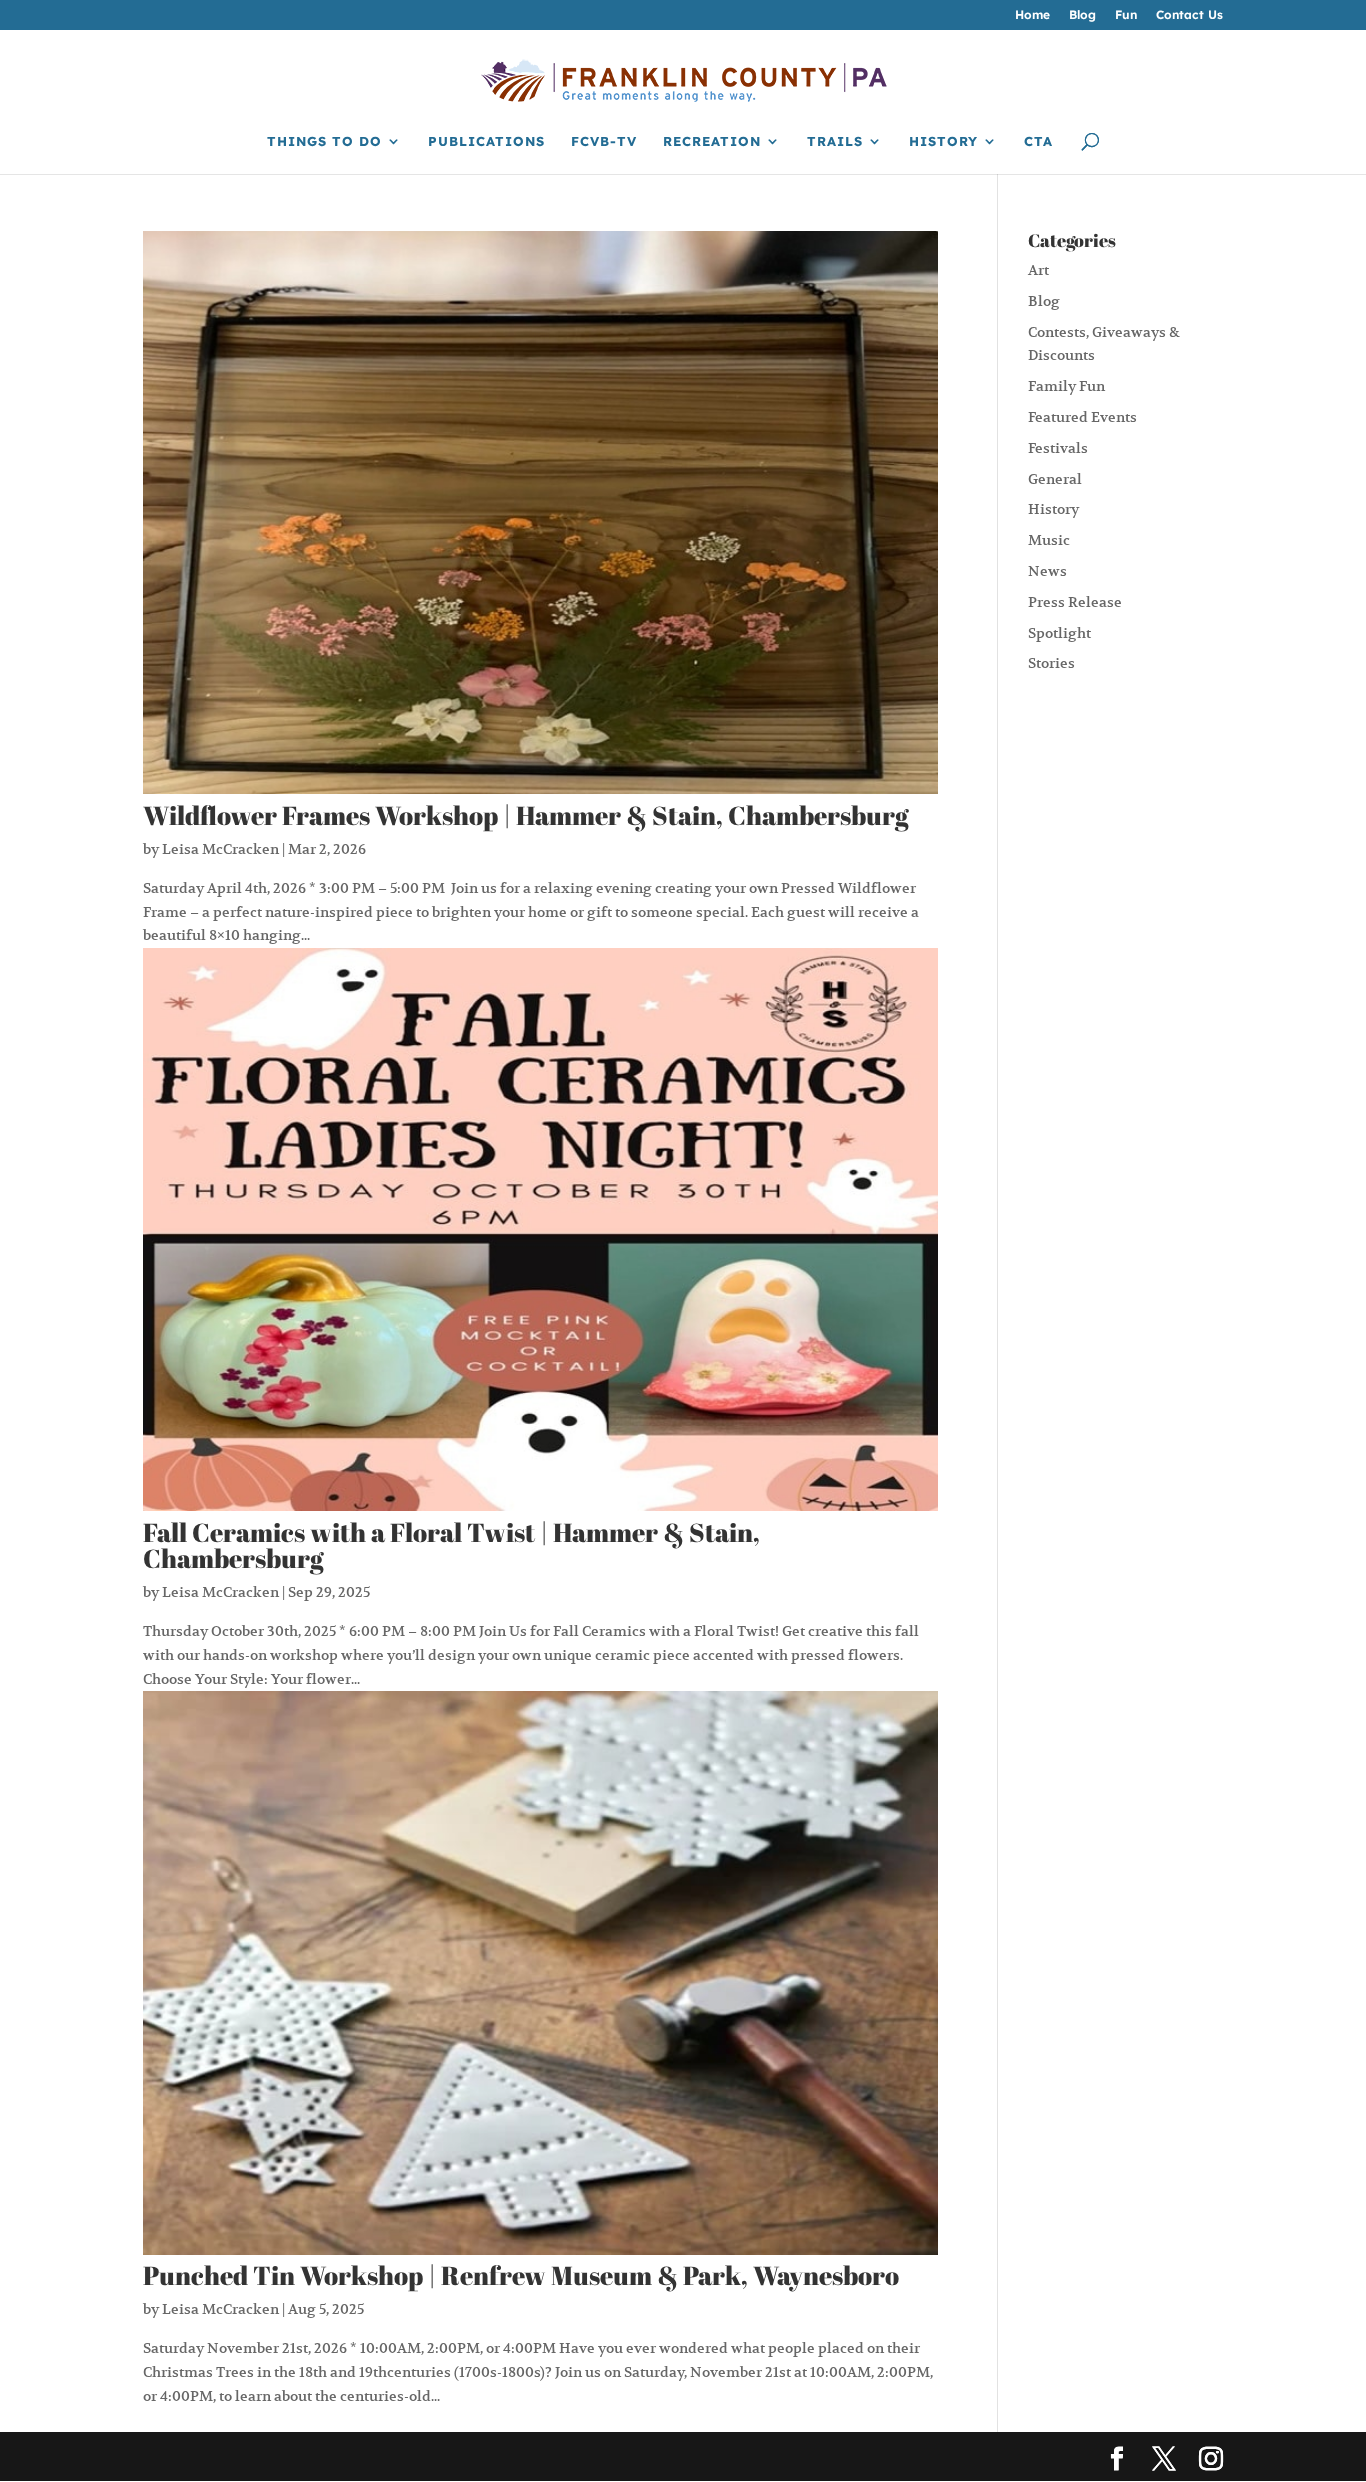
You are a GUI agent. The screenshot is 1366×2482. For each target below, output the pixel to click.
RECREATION (712, 141)
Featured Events (1082, 417)
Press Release (1075, 602)
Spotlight (1059, 633)
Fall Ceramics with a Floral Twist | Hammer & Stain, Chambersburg (451, 1545)
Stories (1051, 663)
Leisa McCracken (220, 849)
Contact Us (1189, 15)
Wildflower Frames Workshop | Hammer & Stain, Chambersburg (526, 815)
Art (1038, 270)
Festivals (1058, 448)
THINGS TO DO (324, 141)
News (1047, 571)
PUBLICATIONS (486, 141)
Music (1049, 540)
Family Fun (1066, 386)
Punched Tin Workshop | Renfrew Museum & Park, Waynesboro (521, 2275)
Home (1032, 15)
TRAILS (835, 141)
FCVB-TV (604, 141)
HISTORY (943, 141)
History (1053, 509)
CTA (1038, 141)
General (1055, 479)
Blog (1082, 15)
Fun (1126, 15)
